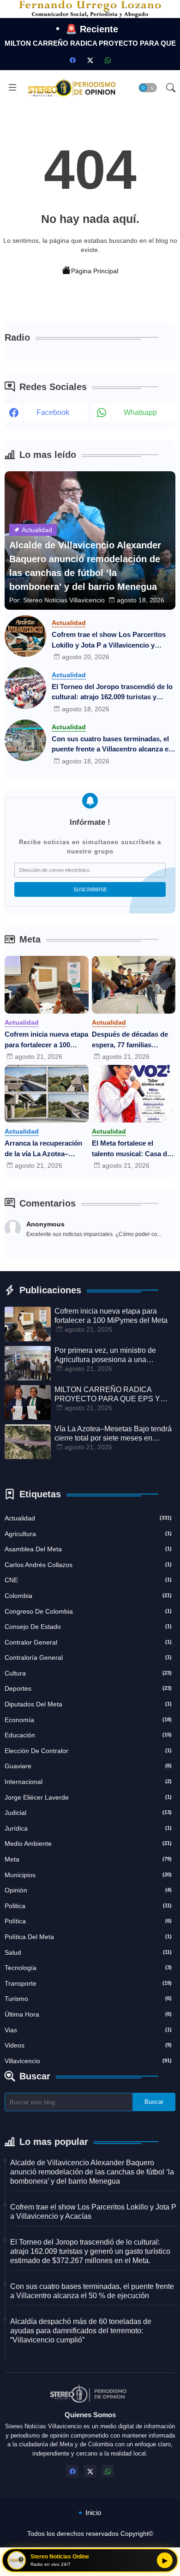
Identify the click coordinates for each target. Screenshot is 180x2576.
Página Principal (95, 271)
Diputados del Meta (88, 1704)
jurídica (88, 1828)
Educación (88, 1735)
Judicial (88, 1813)
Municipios (88, 1875)
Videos (88, 2045)
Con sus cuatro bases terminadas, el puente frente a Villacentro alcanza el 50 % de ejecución (111, 745)
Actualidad (88, 1518)
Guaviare (88, 1766)
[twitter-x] (90, 60)
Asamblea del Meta (88, 1549)
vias (88, 2030)
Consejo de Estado (88, 1627)
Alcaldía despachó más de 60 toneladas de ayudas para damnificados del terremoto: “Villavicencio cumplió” (81, 2331)
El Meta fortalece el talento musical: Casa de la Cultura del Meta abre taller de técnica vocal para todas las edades (131, 1149)
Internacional (88, 1782)
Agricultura (88, 1534)
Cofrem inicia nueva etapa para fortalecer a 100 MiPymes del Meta (46, 1040)
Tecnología (88, 1968)
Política (88, 1921)
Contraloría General (88, 1657)
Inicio (93, 2513)
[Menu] (12, 88)
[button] (148, 88)
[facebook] (72, 60)
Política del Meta (88, 1937)
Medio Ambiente (88, 1843)
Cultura (88, 1673)
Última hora (88, 2014)
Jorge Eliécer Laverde (88, 1797)
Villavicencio (88, 2061)
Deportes (88, 1688)
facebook (53, 412)
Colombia (88, 1596)
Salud (88, 1952)
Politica (88, 1906)
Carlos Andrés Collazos (88, 1565)
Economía (88, 1720)
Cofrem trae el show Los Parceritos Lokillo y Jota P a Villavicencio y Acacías (109, 640)
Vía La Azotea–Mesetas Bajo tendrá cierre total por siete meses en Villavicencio (113, 1434)
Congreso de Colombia (88, 1611)
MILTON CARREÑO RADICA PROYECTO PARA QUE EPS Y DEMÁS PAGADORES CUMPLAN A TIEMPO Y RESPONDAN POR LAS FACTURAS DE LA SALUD (115, 1395)
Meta (88, 1859)
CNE (88, 1580)
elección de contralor (88, 1751)
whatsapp (140, 412)
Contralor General (88, 1642)
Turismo (88, 1999)
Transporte (88, 1983)
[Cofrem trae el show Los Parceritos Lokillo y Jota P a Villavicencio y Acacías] (25, 636)
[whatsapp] (108, 60)
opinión (88, 1890)
